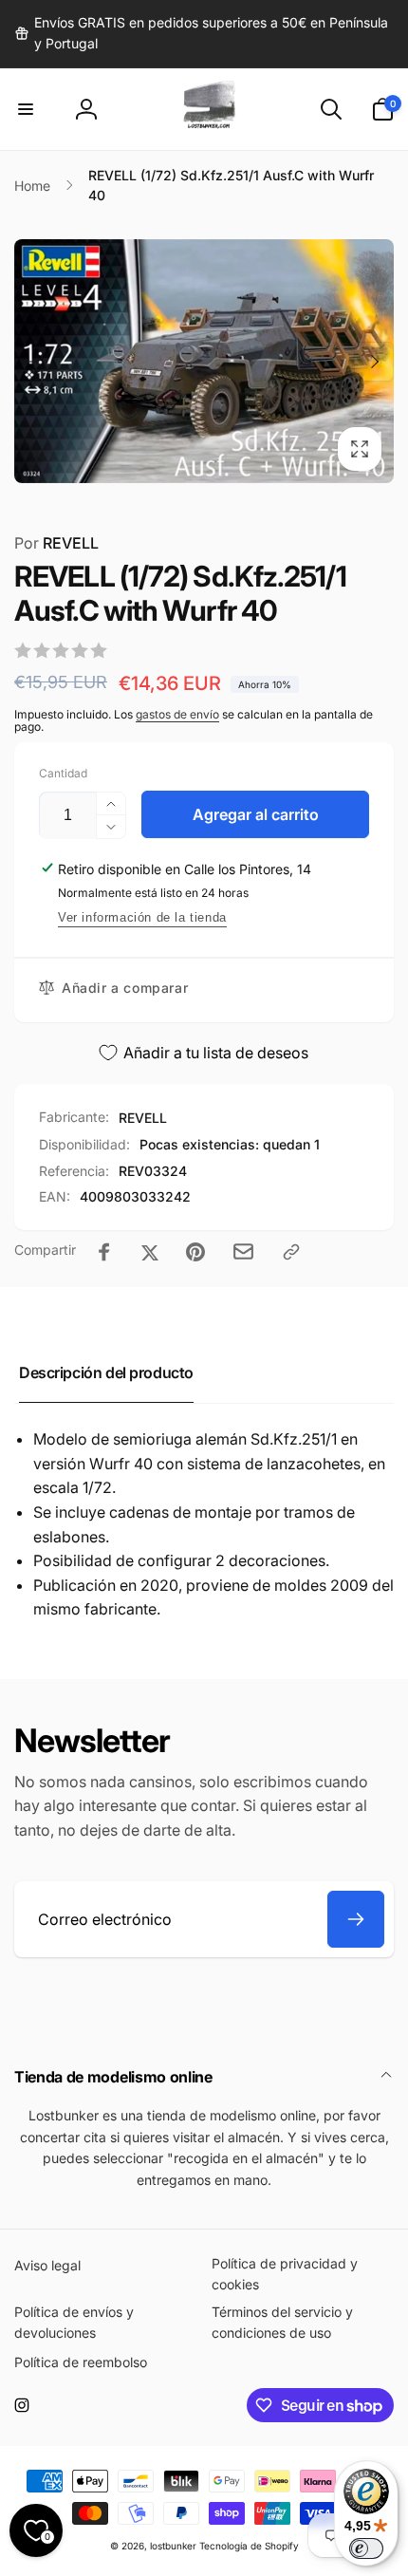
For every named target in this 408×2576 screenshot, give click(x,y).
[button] (26, 109)
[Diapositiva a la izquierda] (34, 362)
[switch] (366, 2548)
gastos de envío (177, 714)
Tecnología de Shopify (249, 2546)
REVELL (56, 543)
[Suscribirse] (356, 1919)
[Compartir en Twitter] (150, 1252)
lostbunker (173, 2546)
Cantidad (63, 773)
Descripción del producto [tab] (106, 1372)
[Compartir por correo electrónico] (243, 1251)
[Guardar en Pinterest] (195, 1252)
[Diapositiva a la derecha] (374, 362)
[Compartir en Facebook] (104, 1252)
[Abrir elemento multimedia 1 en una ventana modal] (204, 361)
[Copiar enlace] (291, 1252)
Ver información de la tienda (142, 917)
